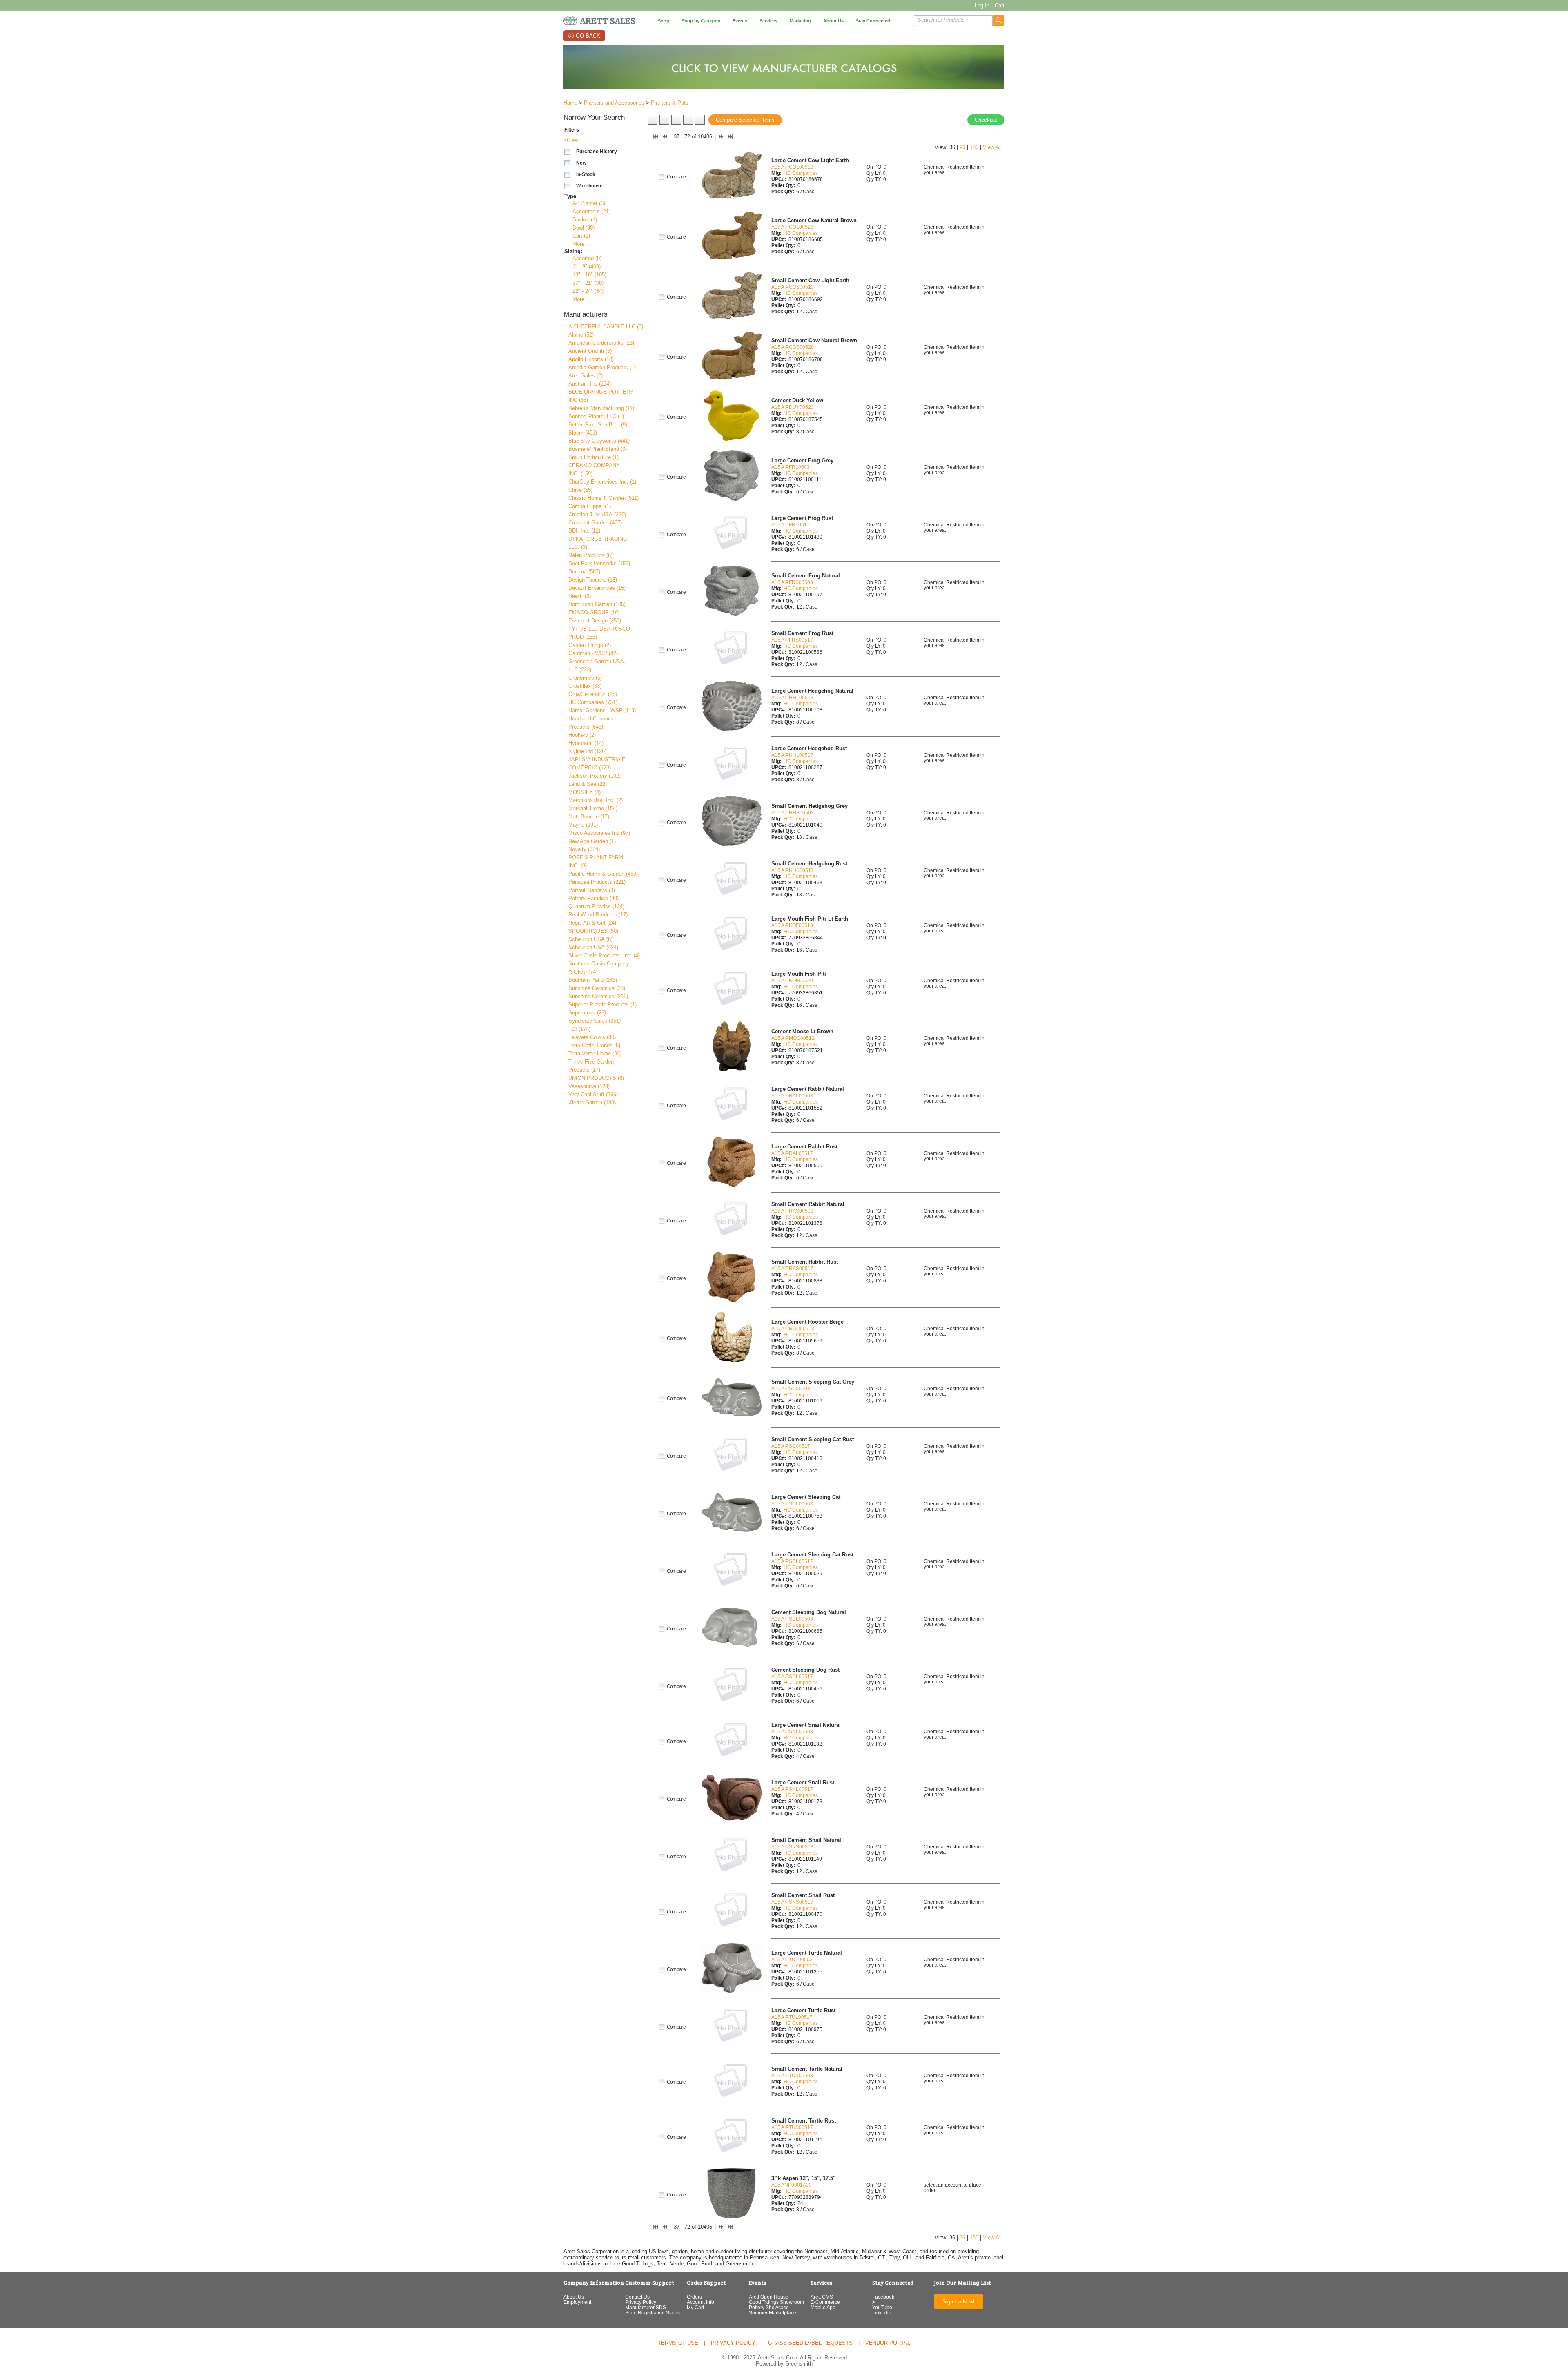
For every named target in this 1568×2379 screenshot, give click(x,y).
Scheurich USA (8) (590, 939)
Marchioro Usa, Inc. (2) (596, 800)
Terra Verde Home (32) (595, 1053)
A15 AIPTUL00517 (792, 2017)
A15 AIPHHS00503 (793, 813)
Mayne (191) (583, 825)
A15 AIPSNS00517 (792, 1902)
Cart (1000, 6)
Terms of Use (678, 2343)
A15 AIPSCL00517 (792, 1561)
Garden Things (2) (590, 645)
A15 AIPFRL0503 (791, 467)
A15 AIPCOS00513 (793, 287)
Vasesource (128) (589, 1086)
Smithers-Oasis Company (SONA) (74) (599, 968)
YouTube (882, 2307)
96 (962, 147)
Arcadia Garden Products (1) (602, 367)
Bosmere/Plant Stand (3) (598, 449)
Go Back (588, 36)
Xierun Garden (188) (592, 1103)
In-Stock (586, 174)
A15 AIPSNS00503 (792, 1847)
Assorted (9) (587, 258)
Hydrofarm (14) (586, 743)
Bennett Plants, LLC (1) (596, 416)
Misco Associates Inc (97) (599, 833)
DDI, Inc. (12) (584, 531)
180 (974, 147)
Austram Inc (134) (590, 384)
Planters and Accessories (614, 103)
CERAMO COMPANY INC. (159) (594, 469)
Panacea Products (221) (597, 882)
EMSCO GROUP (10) (594, 612)
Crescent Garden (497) (595, 523)
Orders (694, 2297)
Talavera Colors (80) (592, 1037)
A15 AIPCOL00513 (792, 167)
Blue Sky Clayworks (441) (599, 441)
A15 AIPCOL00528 (792, 227)
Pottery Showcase (769, 2307)
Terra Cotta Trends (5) (594, 1045)
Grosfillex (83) (585, 686)
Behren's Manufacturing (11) (601, 408)
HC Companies (801, 173)
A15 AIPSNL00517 (792, 1789)
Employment (577, 2302)
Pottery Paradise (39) (594, 898)
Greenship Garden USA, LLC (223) (597, 666)
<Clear (571, 140)
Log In (982, 6)
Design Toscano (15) (593, 580)
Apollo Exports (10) (591, 359)
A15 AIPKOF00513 (792, 925)
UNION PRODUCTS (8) (596, 1078)
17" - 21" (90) (588, 283)
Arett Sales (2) (586, 376)
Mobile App (823, 2307)
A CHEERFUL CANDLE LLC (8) (606, 327)
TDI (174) (579, 1029)
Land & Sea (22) (588, 784)
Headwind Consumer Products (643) (593, 723)
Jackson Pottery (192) (595, 776)
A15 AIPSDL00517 (792, 1676)
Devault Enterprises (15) (597, 588)
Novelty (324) (584, 849)
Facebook (883, 2297)
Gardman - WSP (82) (593, 653)
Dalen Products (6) (590, 555)
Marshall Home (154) (593, 808)
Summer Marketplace (773, 2313)
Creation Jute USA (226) (597, 514)
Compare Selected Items (745, 120)
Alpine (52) (581, 335)
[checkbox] (568, 152)
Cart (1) (581, 236)
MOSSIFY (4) (585, 792)
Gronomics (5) (585, 678)
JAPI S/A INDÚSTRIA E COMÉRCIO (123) (597, 764)
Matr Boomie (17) (589, 817)
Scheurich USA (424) (593, 947)
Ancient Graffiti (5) (590, 351)
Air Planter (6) (589, 203)
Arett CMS (822, 2297)
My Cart (695, 2307)
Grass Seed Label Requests (810, 2343)
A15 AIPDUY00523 (793, 407)
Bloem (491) (583, 433)
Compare (676, 177)
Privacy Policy (641, 2302)
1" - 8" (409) (587, 266)
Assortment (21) (591, 211)
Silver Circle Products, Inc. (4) (604, 955)
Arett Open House (769, 2297)
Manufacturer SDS (646, 2307)
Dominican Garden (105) (597, 604)
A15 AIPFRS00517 (792, 640)
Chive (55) (580, 490)
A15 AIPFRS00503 (792, 582)
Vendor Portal (888, 2343)
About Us (574, 2297)
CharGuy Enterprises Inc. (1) (602, 482)
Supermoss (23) (587, 1013)
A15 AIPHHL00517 (792, 755)
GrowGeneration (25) (593, 694)
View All (992, 147)
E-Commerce (825, 2302)
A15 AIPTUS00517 (792, 2127)
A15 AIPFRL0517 (791, 525)
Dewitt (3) (580, 596)
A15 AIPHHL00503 (792, 697)
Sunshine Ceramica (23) (597, 988)
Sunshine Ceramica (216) (598, 996)
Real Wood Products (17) (598, 915)
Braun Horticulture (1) (594, 457)
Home (570, 103)
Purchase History (597, 152)
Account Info (700, 2302)
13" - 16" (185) (589, 275)
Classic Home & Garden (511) (604, 498)
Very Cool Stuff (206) (593, 1094)
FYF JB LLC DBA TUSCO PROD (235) (599, 633)
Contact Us (637, 2297)
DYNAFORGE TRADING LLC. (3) (598, 543)
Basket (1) (585, 220)
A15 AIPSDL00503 (792, 1619)
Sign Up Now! (959, 2302)
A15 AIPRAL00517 (792, 1153)
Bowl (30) (584, 228)
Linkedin (882, 2313)
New (581, 163)
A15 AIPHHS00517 (793, 870)
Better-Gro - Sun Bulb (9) (598, 425)
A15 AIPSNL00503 (792, 1731)
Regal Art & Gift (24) (592, 923)
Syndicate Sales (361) (595, 1021)
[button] (999, 21)
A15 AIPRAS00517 (792, 1268)
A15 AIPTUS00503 (792, 2075)
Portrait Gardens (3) (592, 890)
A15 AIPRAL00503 (792, 1096)
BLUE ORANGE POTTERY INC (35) (601, 396)
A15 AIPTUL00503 (792, 1959)
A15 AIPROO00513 (793, 1328)
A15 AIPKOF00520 (792, 980)
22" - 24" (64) (588, 291)
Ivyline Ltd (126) (587, 751)
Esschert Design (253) (595, 621)
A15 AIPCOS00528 (793, 347)
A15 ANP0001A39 (792, 2185)
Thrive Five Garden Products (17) (591, 1066)
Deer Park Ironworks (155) (599, 563)
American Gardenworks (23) (601, 343)
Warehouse (589, 186)
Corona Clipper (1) (590, 506)
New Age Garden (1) (592, 841)
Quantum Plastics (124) (596, 906)
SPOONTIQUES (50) (593, 931)
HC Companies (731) (593, 702)
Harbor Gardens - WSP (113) (602, 710)
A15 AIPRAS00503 (792, 1211)
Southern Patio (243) (593, 980)
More (578, 244)
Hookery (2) (582, 735)
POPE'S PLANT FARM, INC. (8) (597, 862)
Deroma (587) (584, 572)
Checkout (986, 120)
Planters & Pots (670, 103)
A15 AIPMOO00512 (793, 1038)
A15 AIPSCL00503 (792, 1504)
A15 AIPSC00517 (791, 1446)
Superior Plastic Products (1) (602, 1004)
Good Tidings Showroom (776, 2302)
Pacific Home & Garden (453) (603, 874)
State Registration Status (653, 2313)
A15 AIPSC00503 (791, 1388)
